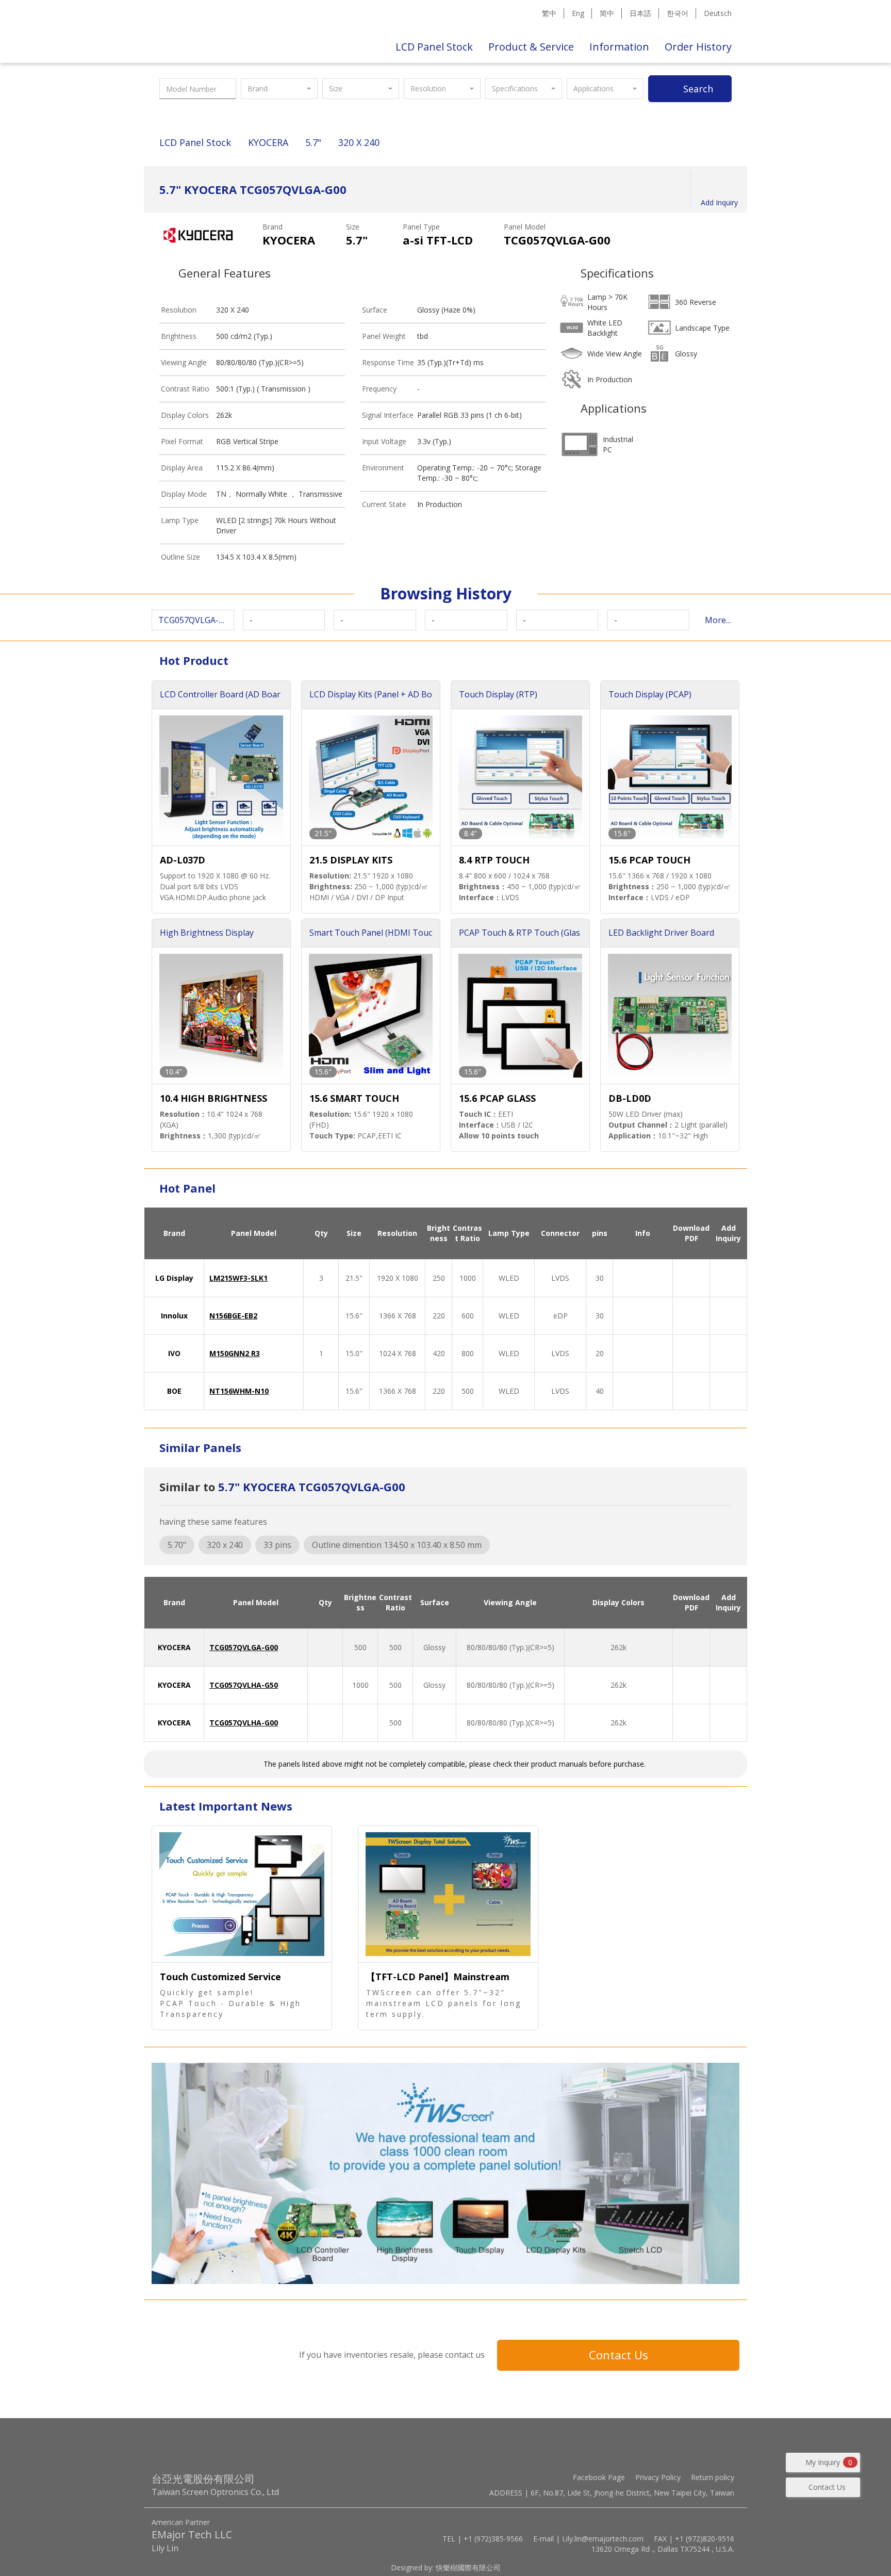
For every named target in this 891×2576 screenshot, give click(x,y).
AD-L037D (183, 860)
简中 (607, 13)
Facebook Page (599, 2477)
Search (698, 89)
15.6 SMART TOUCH (354, 1098)
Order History (698, 47)
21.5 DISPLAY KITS (351, 860)
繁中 (549, 13)
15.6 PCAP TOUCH (649, 860)
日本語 (640, 13)
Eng (578, 13)
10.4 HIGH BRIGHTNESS (213, 1098)
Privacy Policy (658, 2477)
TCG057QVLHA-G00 (244, 1723)
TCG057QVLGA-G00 (244, 1647)
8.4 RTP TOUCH (494, 860)
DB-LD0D (630, 1098)
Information (619, 47)
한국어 (678, 13)
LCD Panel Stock (434, 47)
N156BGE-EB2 (233, 1316)
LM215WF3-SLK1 (238, 1278)
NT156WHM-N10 (239, 1391)
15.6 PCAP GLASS (497, 1098)
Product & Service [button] (531, 47)
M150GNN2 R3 (235, 1353)
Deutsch (718, 13)
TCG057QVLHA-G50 (244, 1685)
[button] (279, 89)
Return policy (713, 2477)
